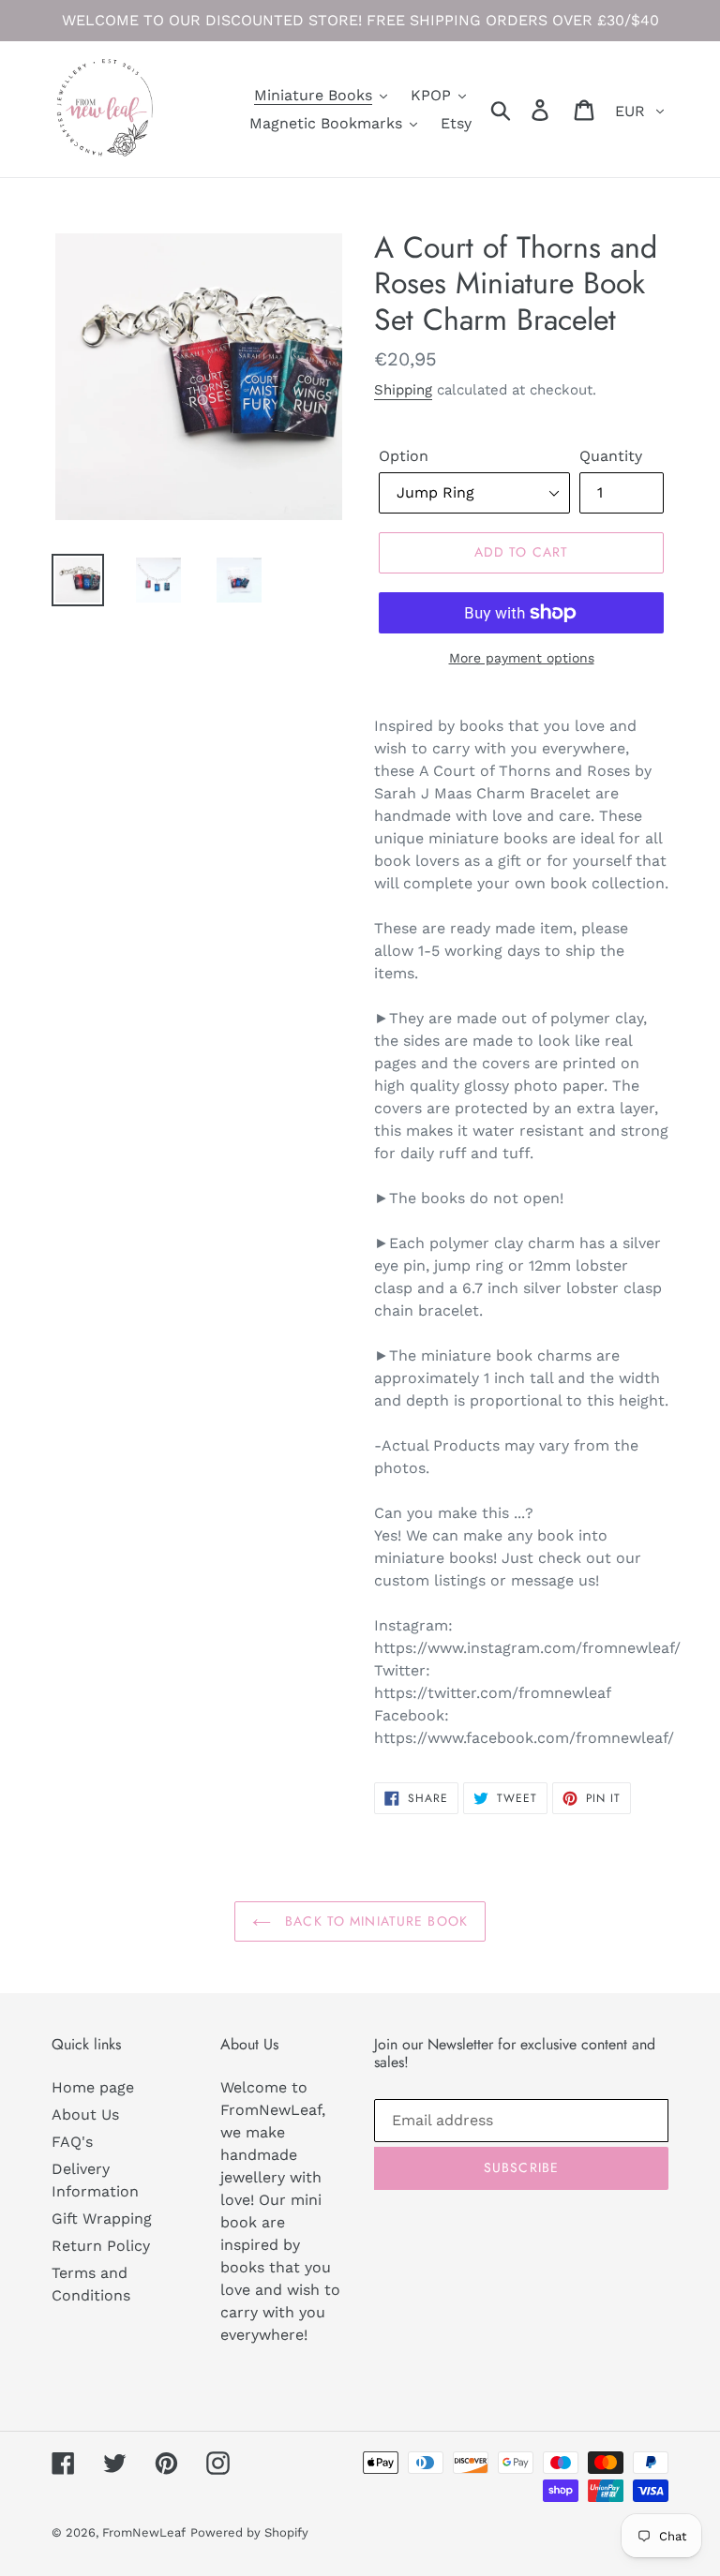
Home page (93, 2087)
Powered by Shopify (249, 2532)
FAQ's (72, 2142)
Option (404, 456)
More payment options (522, 658)
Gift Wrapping (102, 2219)
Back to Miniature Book (374, 1921)
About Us (85, 2114)
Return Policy (101, 2246)
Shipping (403, 390)
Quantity (611, 456)
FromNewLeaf (144, 2532)
